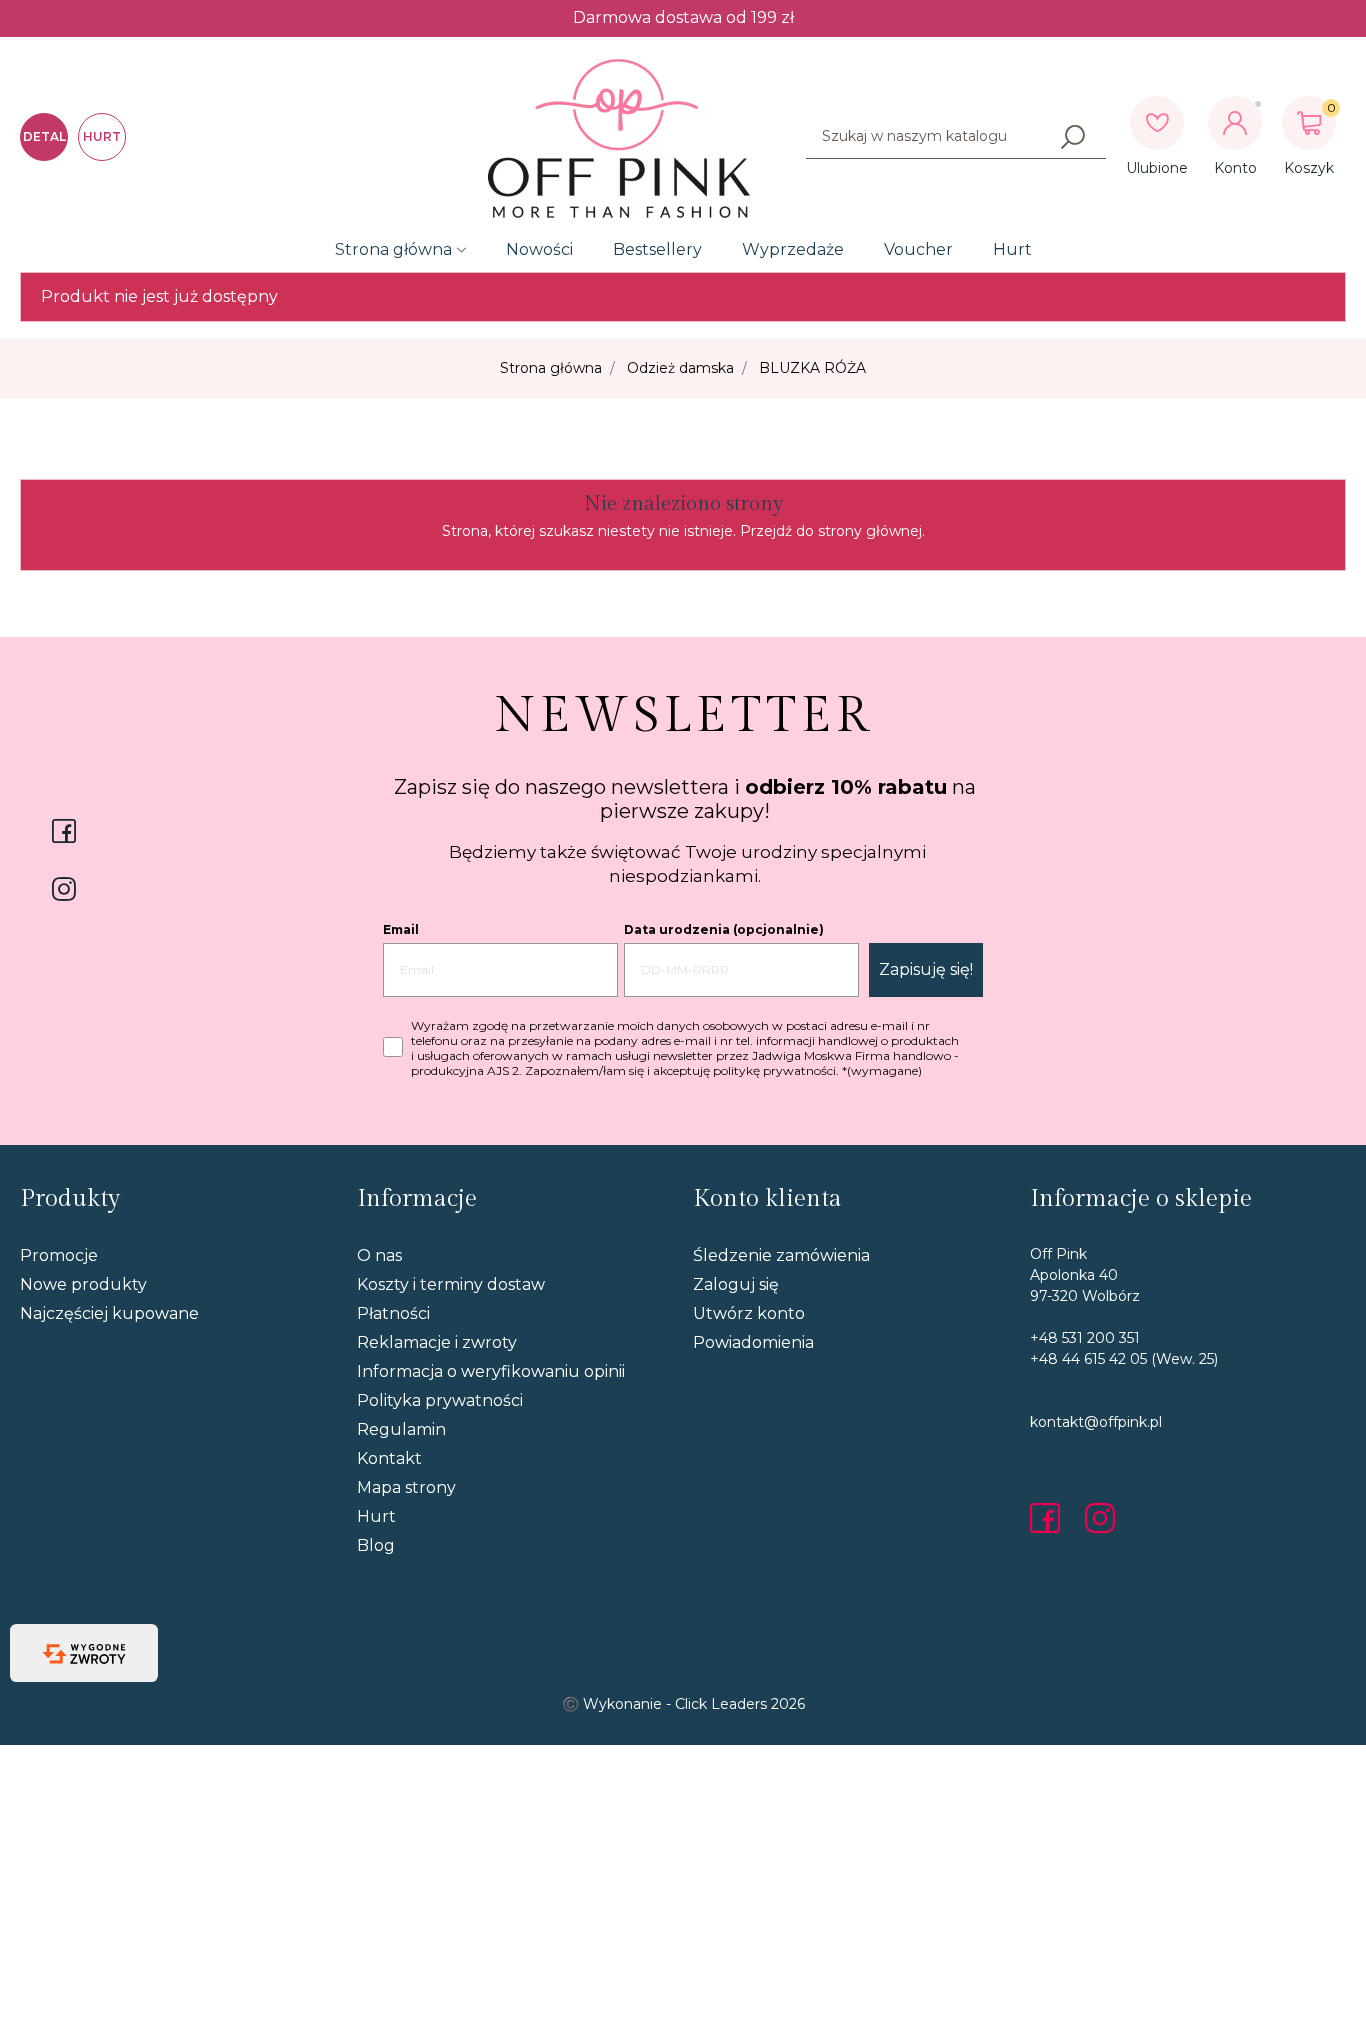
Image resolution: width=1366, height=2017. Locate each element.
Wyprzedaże (793, 249)
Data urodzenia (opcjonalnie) (724, 929)
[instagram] (1100, 1518)
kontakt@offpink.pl (1096, 1422)
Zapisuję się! (926, 969)
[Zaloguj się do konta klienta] (1235, 123)
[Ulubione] (1157, 123)
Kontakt (389, 1458)
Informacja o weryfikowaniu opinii (491, 1371)
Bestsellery (657, 249)
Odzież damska (680, 368)
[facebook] (1050, 1518)
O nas (379, 1255)
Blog (376, 1545)
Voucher (918, 249)
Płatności (393, 1313)
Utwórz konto (749, 1313)
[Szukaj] (1073, 137)
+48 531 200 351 (1085, 1338)
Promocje (59, 1255)
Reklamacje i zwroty (437, 1342)
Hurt (1012, 249)
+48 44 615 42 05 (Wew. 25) (1124, 1359)
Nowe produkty (83, 1284)
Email (401, 929)
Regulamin (401, 1429)
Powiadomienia (753, 1342)
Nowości (539, 249)
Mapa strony (406, 1487)
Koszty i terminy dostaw (451, 1284)
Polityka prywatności (440, 1400)
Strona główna (393, 249)
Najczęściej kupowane (109, 1313)
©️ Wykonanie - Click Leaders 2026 (683, 1704)
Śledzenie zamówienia (781, 1255)
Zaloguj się (736, 1284)
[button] (1309, 123)
